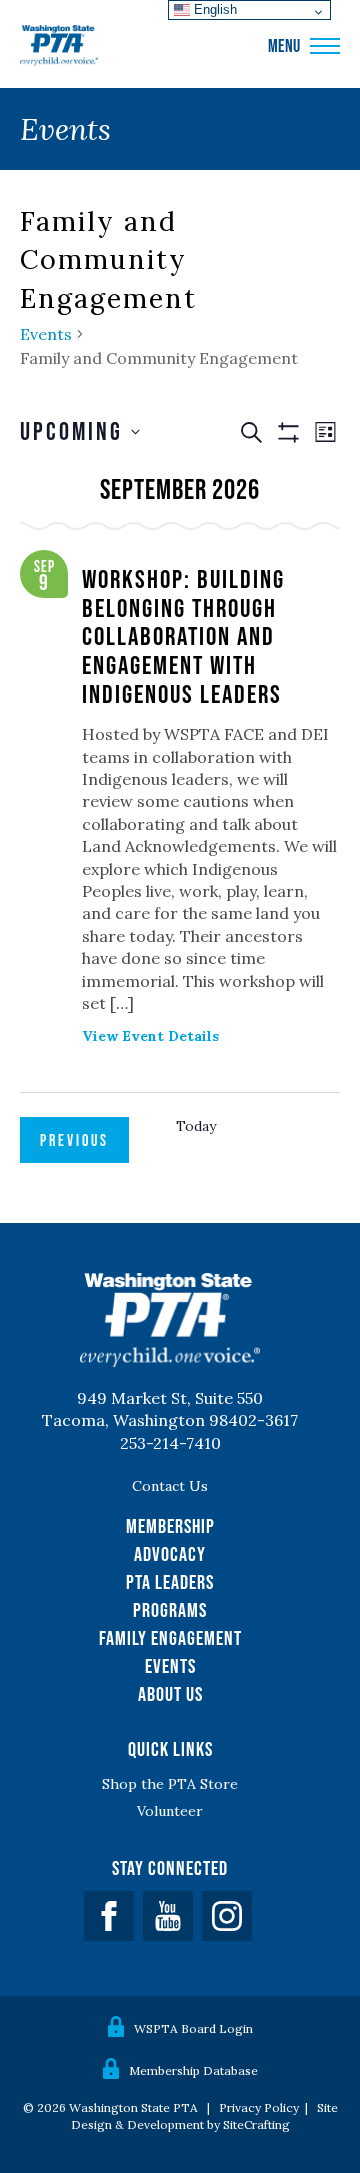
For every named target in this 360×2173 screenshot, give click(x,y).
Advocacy (170, 1554)
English (213, 9)
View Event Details (150, 1036)
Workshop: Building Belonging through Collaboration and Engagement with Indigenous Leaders (183, 635)
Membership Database (193, 2070)
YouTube (168, 1916)
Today (196, 1126)
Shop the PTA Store (170, 1784)
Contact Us (170, 1486)
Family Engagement (170, 1638)
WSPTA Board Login (193, 2028)
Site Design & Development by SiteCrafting (204, 2116)
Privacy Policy (259, 2107)
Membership (170, 1526)
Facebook (109, 1916)
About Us (170, 1694)
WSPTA (59, 46)
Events (46, 334)
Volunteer (170, 1811)
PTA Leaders (170, 1582)
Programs (170, 1610)
